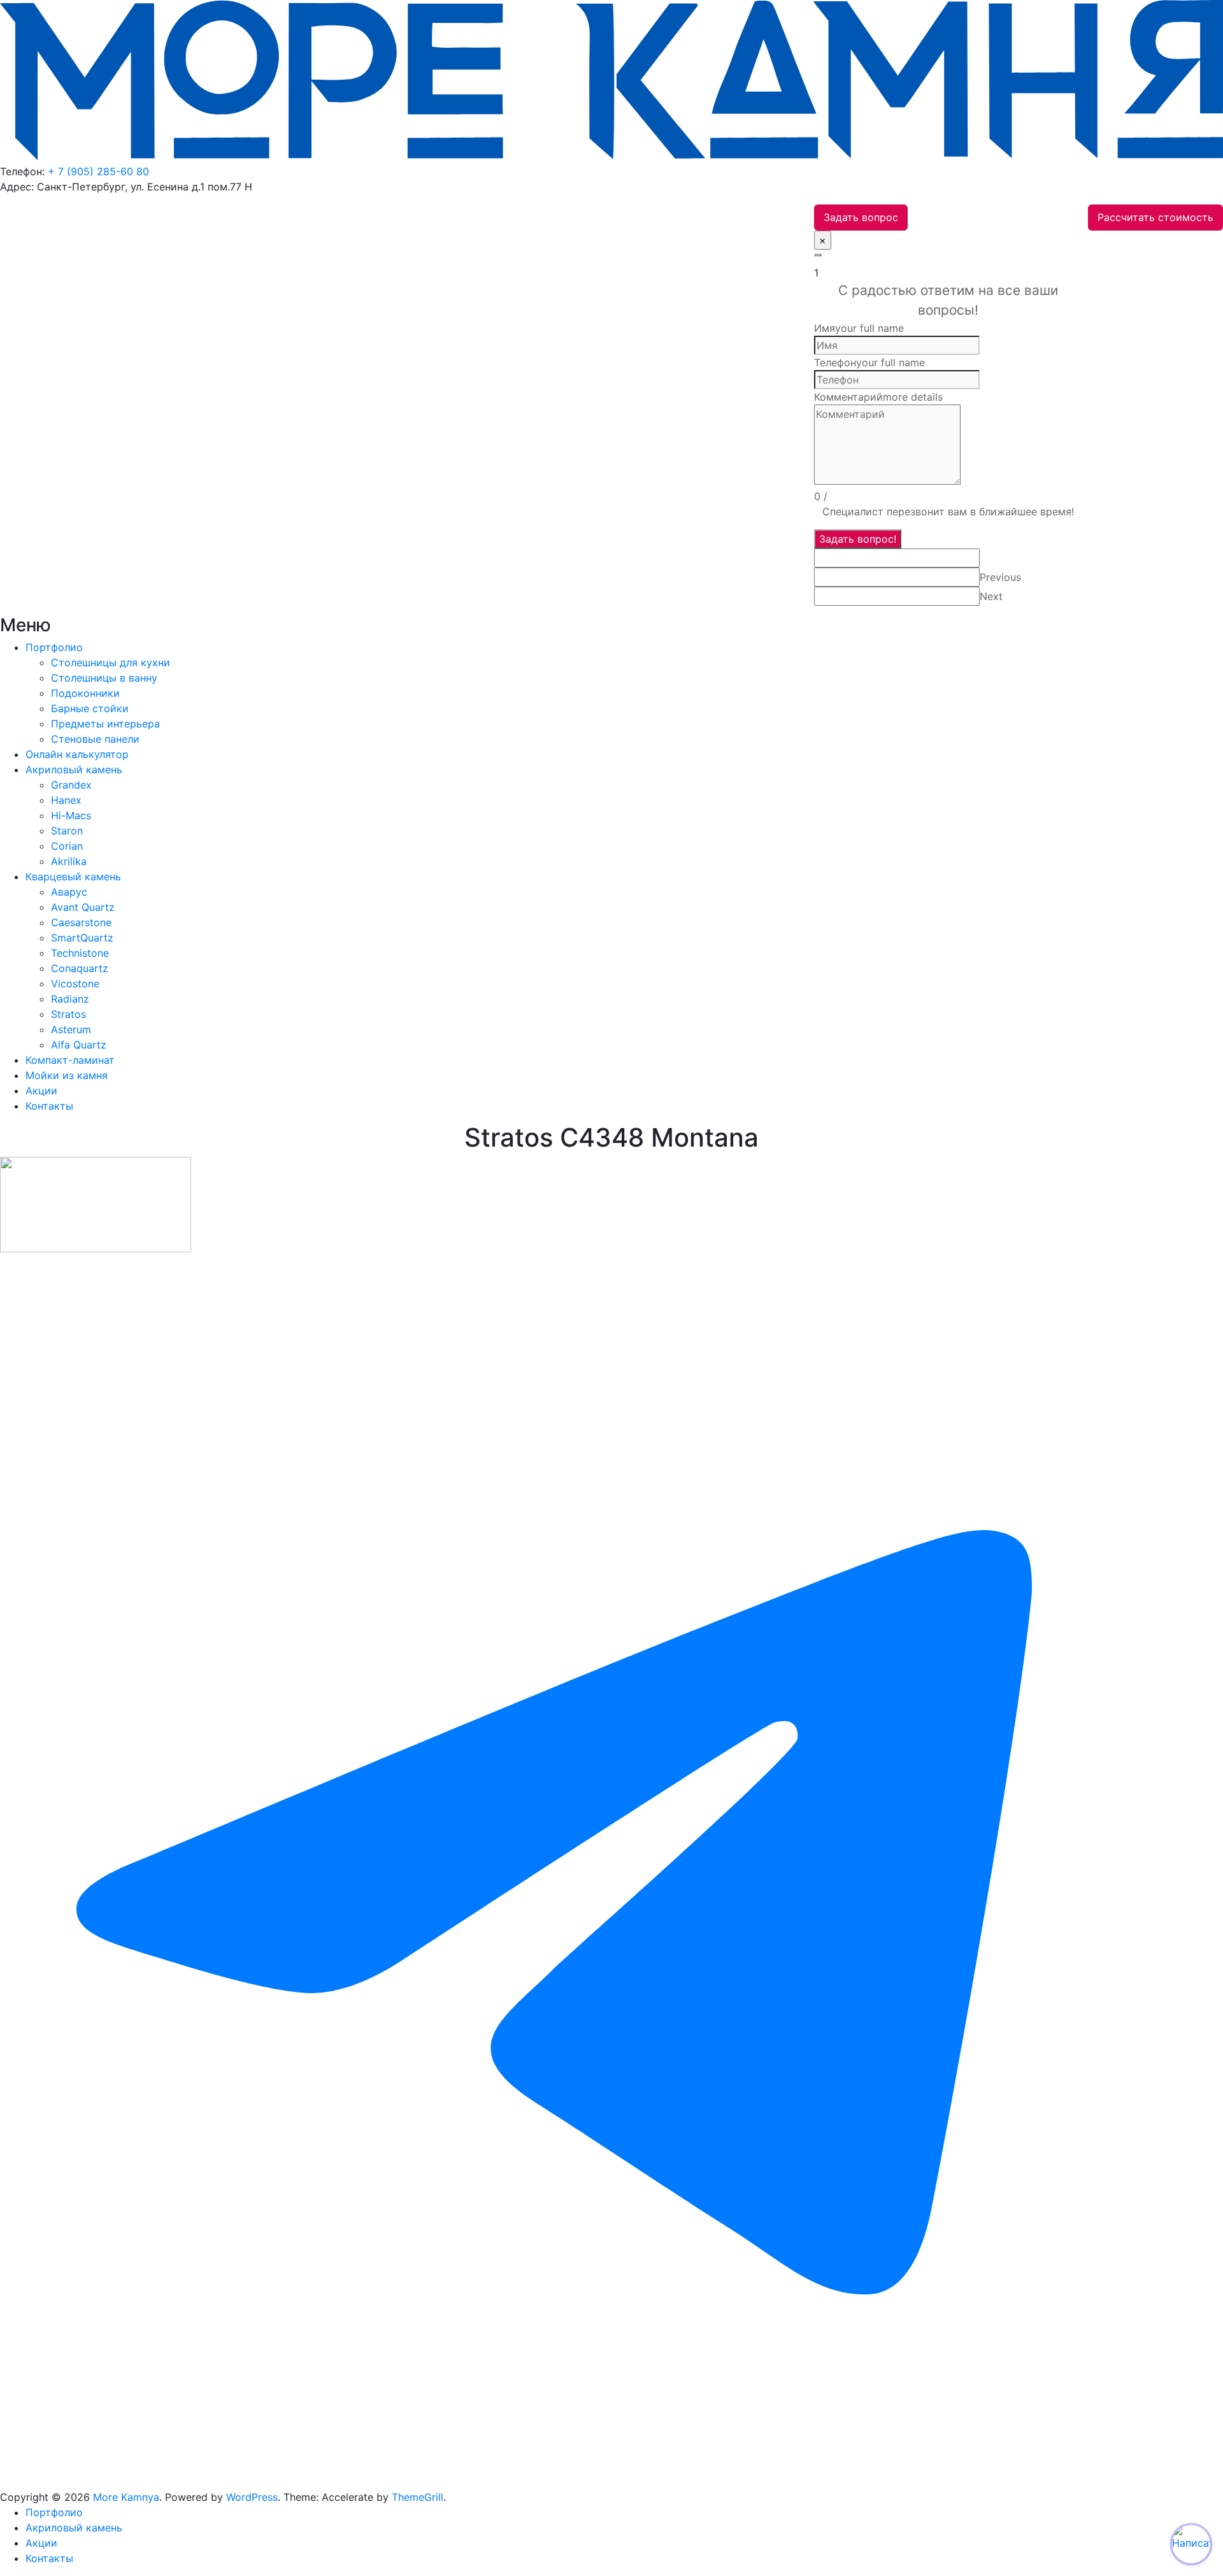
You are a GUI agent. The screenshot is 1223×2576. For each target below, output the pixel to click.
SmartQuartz (82, 938)
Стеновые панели (95, 739)
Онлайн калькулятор (77, 754)
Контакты (49, 1106)
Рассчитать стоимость (1155, 217)
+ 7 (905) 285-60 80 (98, 171)
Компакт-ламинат (70, 1060)
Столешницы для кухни (111, 662)
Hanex (66, 800)
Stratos (68, 1014)
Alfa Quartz (79, 1045)
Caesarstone (81, 922)
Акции (41, 1091)
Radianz (70, 999)
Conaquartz (80, 968)
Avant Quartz (83, 907)
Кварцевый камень (73, 877)
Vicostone (75, 984)
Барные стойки (90, 708)
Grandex (71, 785)
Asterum (71, 1029)
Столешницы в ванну (104, 678)
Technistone (80, 953)
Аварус (69, 892)
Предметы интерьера (105, 724)
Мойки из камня (67, 1075)
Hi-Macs (71, 815)
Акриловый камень (74, 769)
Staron (67, 831)
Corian (67, 846)
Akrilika (69, 861)
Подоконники (85, 693)
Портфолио (54, 647)
